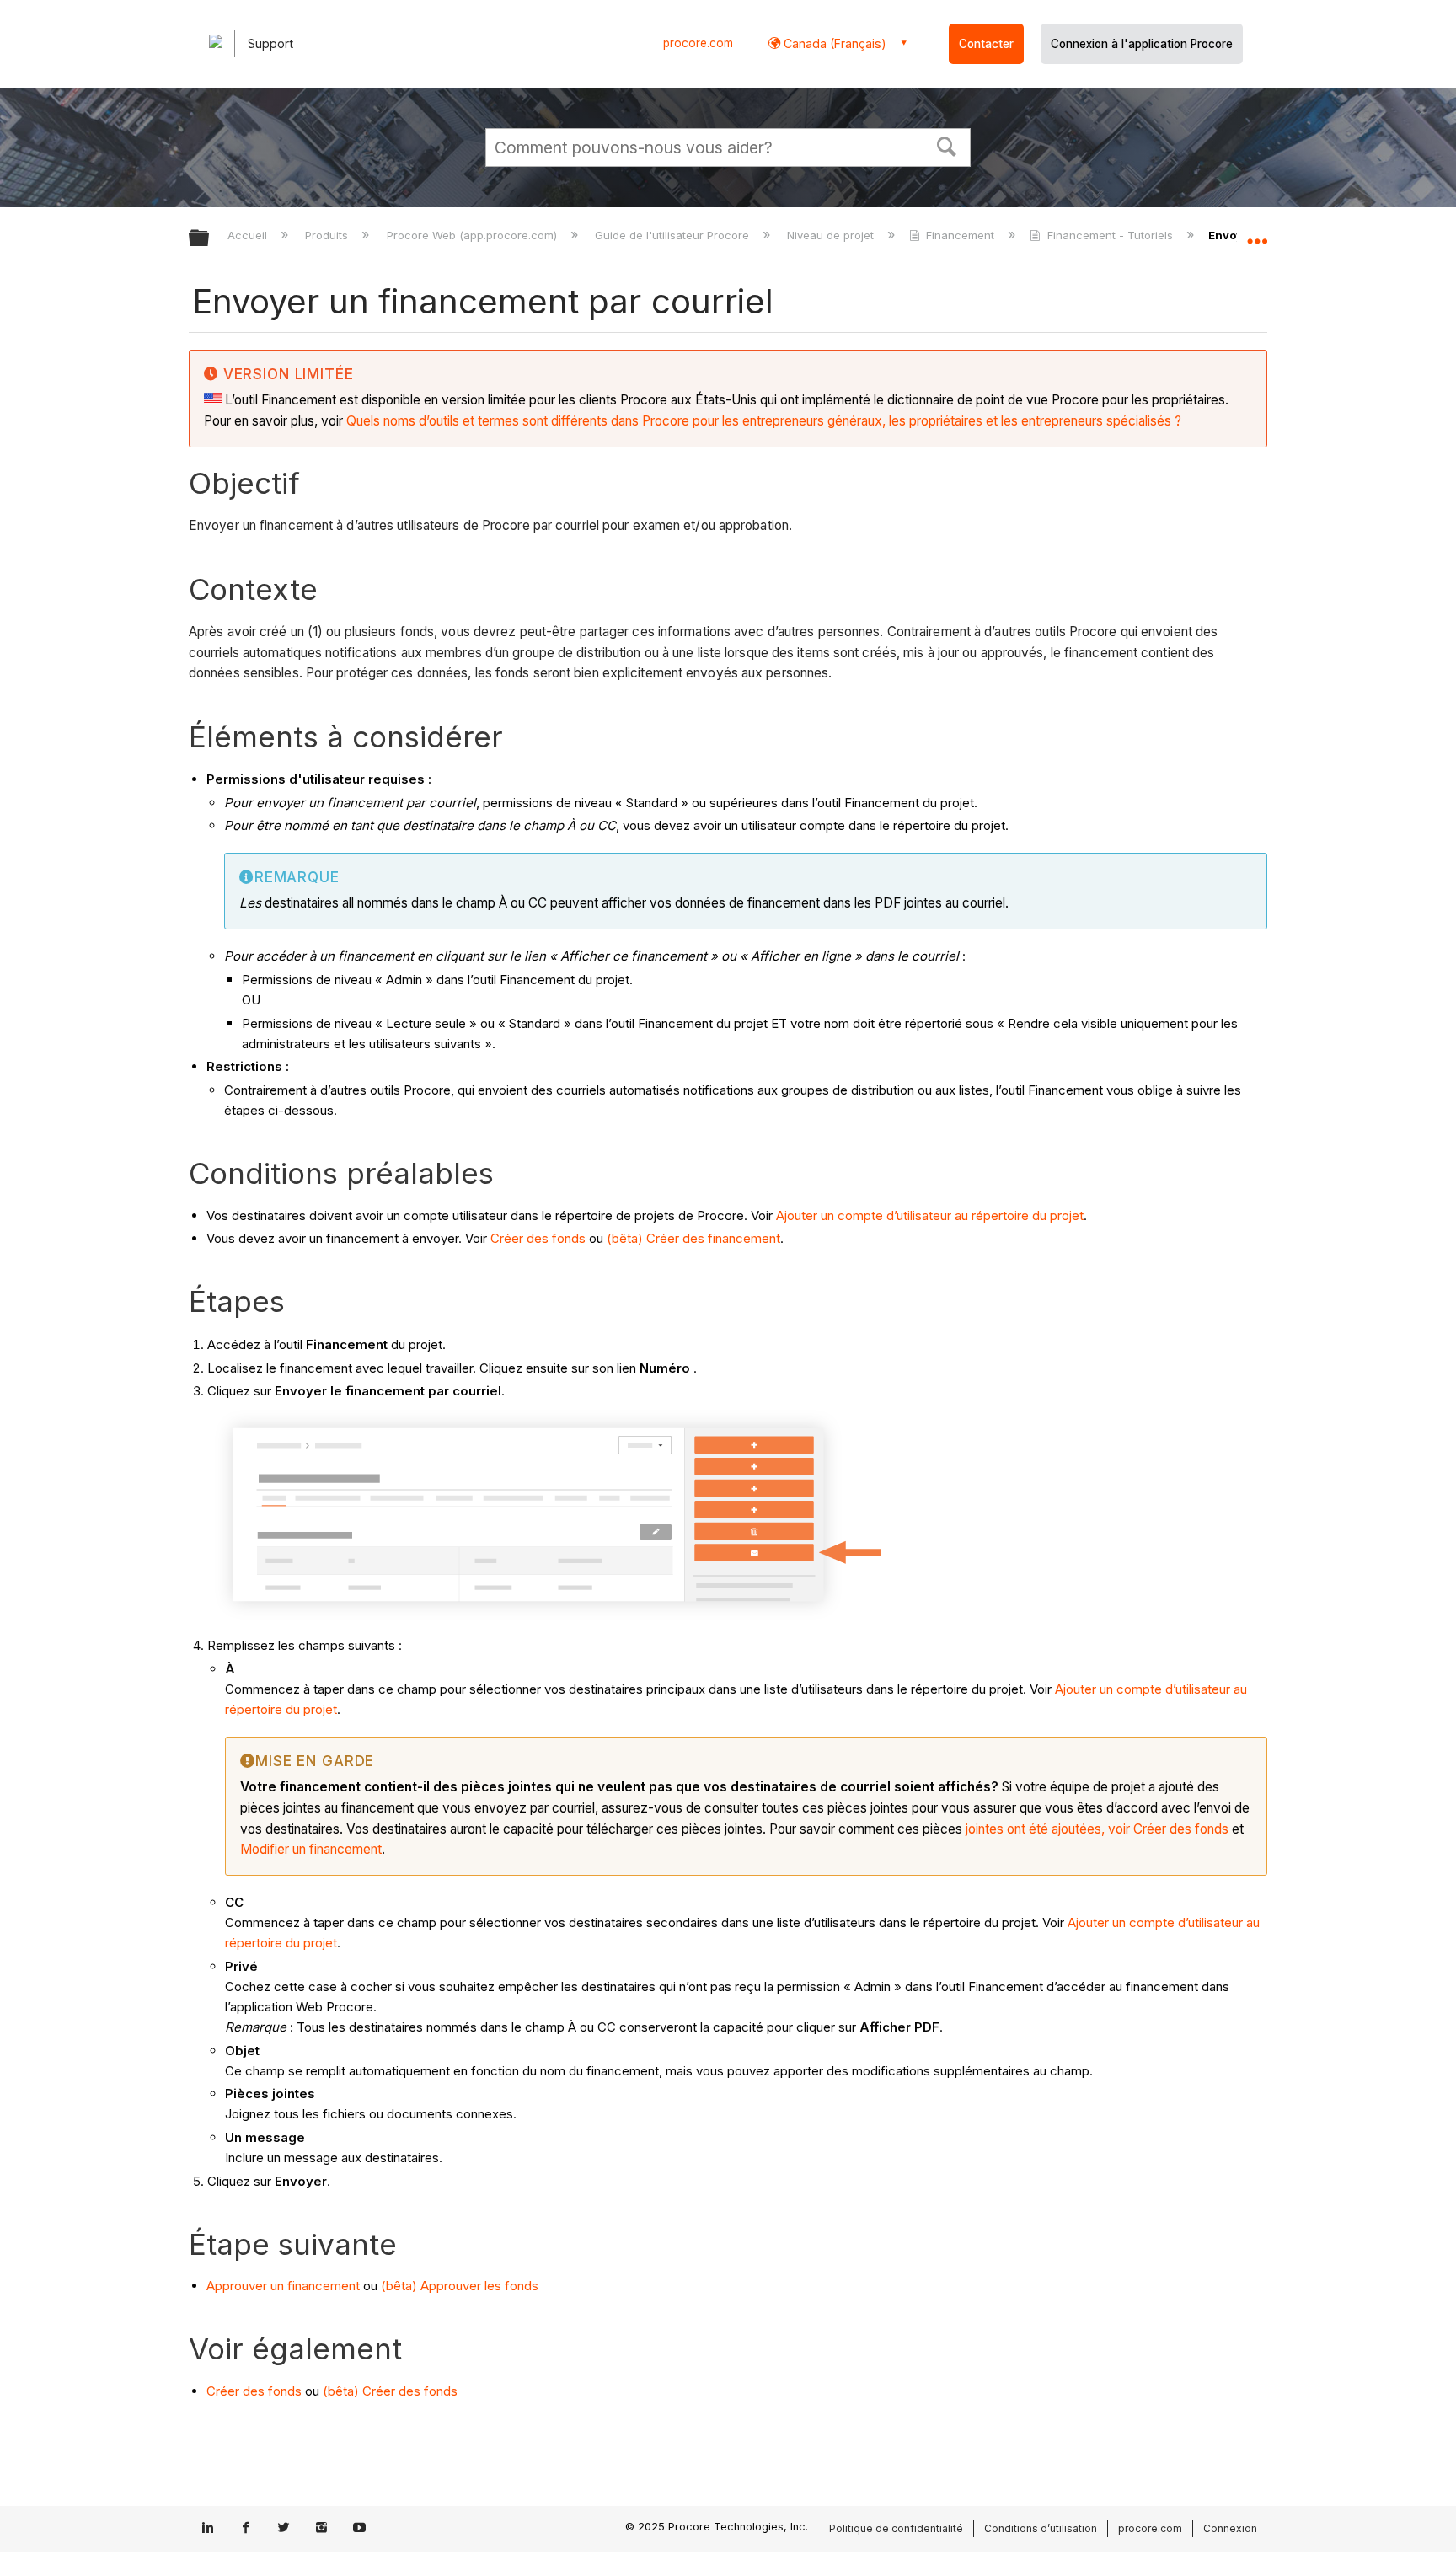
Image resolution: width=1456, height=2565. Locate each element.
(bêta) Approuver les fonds (460, 2286)
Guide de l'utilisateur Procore (674, 235)
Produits (328, 235)
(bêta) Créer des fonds (390, 2391)
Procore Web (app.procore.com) (473, 235)
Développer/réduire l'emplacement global (1257, 233)
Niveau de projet (832, 235)
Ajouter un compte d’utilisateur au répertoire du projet (930, 1216)
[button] (947, 145)
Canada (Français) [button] (833, 43)
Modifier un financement (311, 1849)
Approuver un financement (283, 2286)
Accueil (249, 235)
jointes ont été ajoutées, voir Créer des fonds (1097, 1829)
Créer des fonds (538, 1238)
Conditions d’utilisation (1041, 2528)
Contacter (986, 44)
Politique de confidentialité (896, 2528)
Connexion (1230, 2528)
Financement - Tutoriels (1110, 235)
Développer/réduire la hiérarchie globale (210, 239)
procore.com (698, 43)
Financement (960, 235)
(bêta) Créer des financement (693, 1238)
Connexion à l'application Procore (1142, 44)
